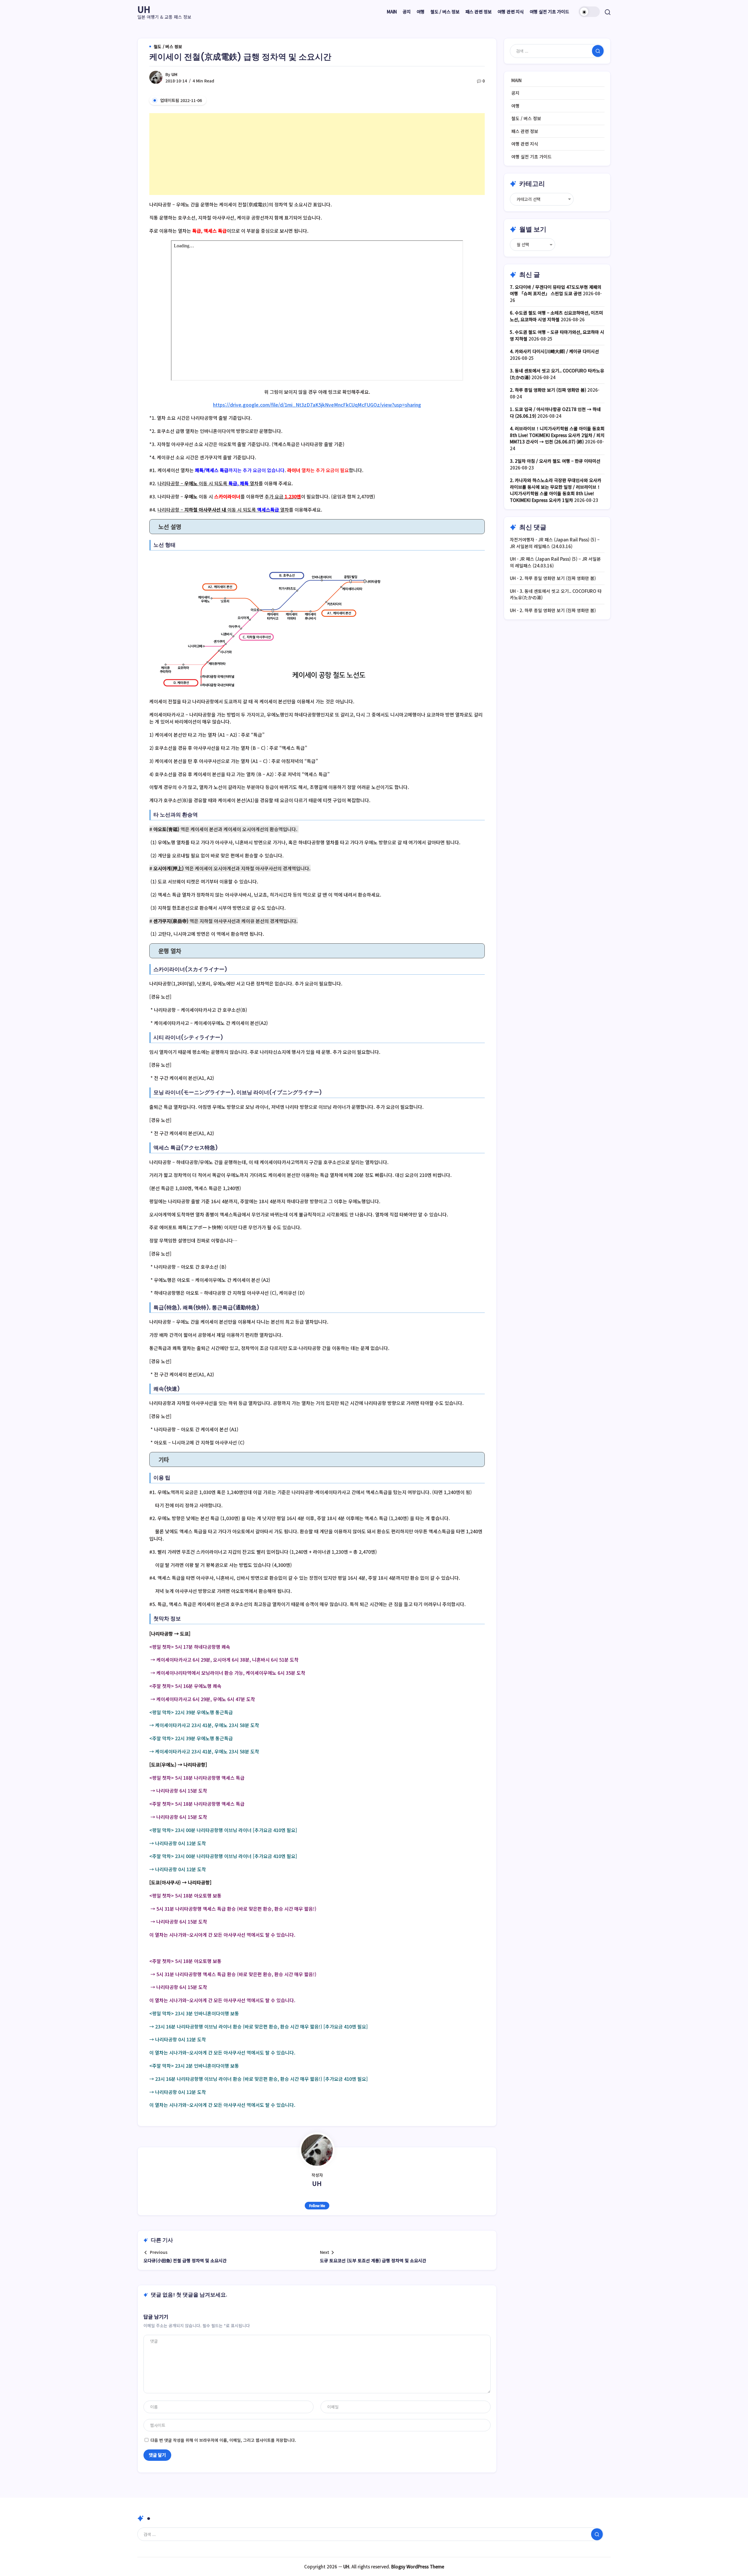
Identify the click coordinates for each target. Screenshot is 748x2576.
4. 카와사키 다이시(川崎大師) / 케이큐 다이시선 (554, 351)
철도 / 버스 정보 (526, 118)
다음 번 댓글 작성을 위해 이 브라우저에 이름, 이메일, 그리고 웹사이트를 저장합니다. (223, 2440)
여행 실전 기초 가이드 (531, 157)
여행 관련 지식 (525, 144)
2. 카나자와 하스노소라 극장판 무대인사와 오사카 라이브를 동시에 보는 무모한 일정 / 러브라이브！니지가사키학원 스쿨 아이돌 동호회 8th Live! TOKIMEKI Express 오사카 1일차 (556, 490)
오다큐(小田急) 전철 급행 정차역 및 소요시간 (185, 2260)
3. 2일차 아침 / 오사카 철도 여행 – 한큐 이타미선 (555, 461)
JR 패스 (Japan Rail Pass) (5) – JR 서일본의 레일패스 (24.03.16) (555, 543)
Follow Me (317, 2205)
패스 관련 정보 (525, 131)
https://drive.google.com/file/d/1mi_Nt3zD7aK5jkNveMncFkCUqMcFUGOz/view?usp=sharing (317, 405)
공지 (515, 93)
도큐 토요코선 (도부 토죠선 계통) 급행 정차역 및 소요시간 (373, 2260)
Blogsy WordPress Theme (418, 2566)
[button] (589, 12)
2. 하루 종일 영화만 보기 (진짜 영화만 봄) (548, 390)
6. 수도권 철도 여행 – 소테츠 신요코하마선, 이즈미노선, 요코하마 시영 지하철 (556, 316)
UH (144, 9)
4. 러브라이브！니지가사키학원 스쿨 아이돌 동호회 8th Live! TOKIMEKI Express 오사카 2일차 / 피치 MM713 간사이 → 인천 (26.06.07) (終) (557, 435)
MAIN (516, 80)
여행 (515, 106)
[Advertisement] (317, 154)
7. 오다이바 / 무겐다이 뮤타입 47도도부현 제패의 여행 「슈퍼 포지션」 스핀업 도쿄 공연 (556, 290)
